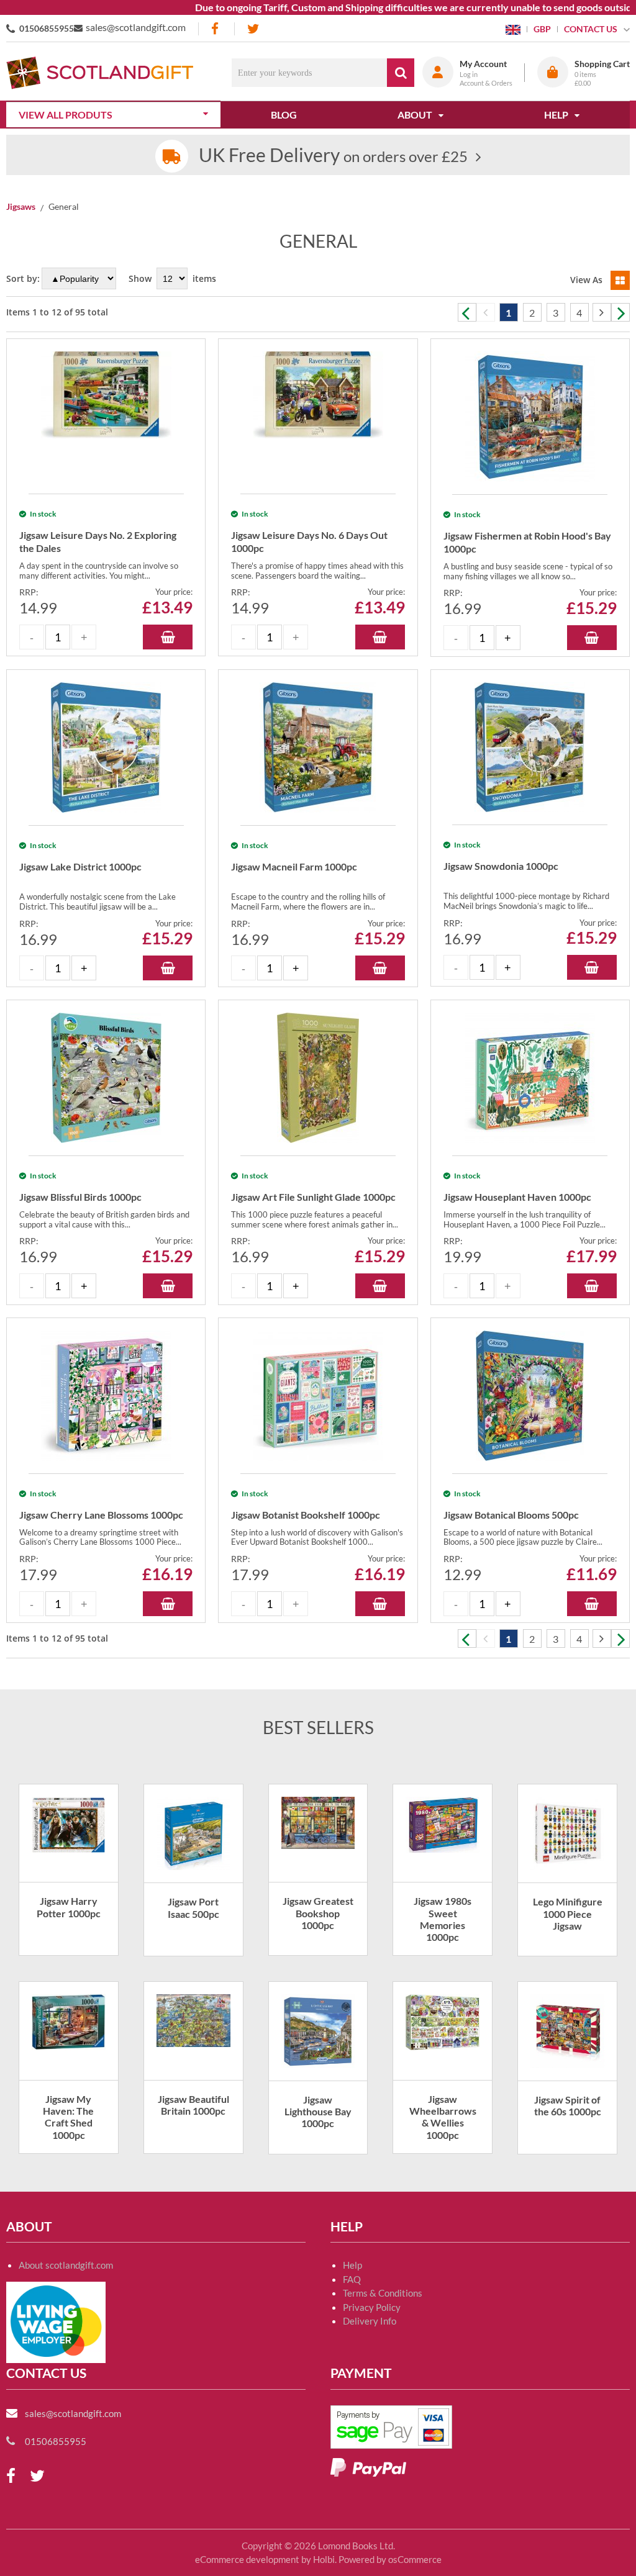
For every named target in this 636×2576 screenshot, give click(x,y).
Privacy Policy (372, 2307)
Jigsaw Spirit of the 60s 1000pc (568, 2105)
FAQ (352, 2279)
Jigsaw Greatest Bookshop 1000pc (318, 1913)
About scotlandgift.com (66, 2265)
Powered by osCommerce (390, 2559)
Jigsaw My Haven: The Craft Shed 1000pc (68, 2117)
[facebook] (216, 29)
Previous (467, 312)
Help (352, 2265)
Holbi (324, 2559)
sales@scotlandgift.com (136, 27)
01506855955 (47, 28)
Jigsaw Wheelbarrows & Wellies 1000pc (443, 2117)
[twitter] (253, 29)
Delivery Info (370, 2321)
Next (620, 312)
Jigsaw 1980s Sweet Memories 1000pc (443, 1919)
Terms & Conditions (383, 2293)
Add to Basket (168, 637)
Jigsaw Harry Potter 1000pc (69, 1907)
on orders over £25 (333, 156)
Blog (284, 115)
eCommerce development (247, 2559)
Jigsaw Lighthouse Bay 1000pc (318, 2111)
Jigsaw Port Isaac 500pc (193, 1907)
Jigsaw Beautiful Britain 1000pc (193, 2105)
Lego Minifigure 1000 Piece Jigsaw (568, 1913)
